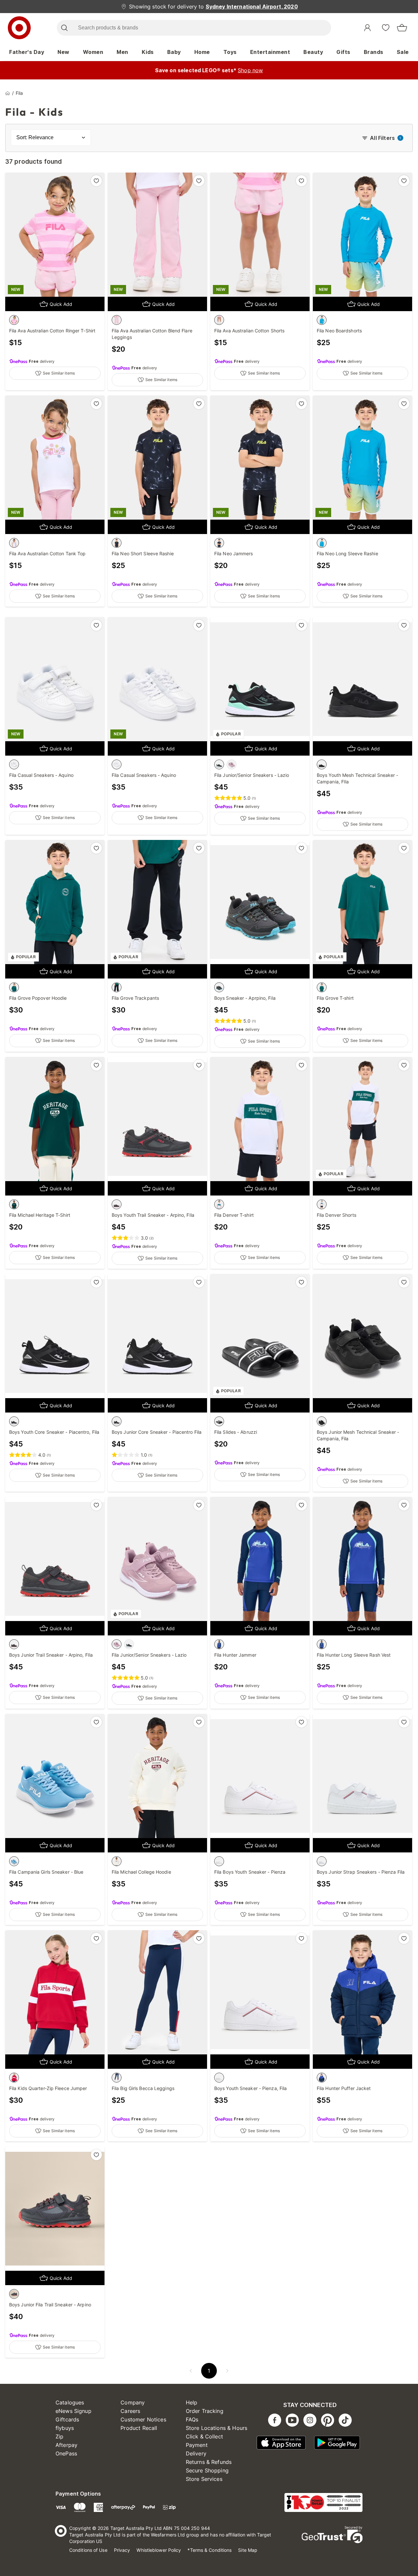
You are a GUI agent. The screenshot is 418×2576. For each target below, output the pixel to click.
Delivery (196, 2453)
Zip (59, 2436)
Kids (148, 52)
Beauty (313, 52)
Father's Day (27, 52)
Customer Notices (143, 2419)
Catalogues (70, 2402)
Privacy (122, 2550)
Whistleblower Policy (159, 2550)
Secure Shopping (207, 2470)
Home (202, 52)
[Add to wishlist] (96, 181)
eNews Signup (73, 2411)
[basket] (402, 28)
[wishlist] (386, 27)
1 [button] (209, 2371)
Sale (403, 52)
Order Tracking (205, 2411)
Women (93, 52)
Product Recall (139, 2428)
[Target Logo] (19, 28)
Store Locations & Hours (217, 2428)
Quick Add (61, 304)
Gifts (343, 52)
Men (122, 52)
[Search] (64, 28)
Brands (374, 52)
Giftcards (67, 2419)
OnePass (66, 2453)
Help (192, 2402)
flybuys (65, 2428)
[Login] (367, 28)
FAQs (192, 2419)
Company (133, 2402)
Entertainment (270, 52)
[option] (14, 320)
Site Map (248, 2550)
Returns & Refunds (209, 2462)
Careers (130, 2411)
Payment (197, 2445)
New (64, 52)
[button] (191, 2371)
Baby (174, 52)
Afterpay (66, 2445)
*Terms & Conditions (209, 2550)
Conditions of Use (88, 2550)
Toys (230, 52)
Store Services (204, 2479)
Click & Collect (204, 2436)
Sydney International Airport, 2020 (252, 7)
